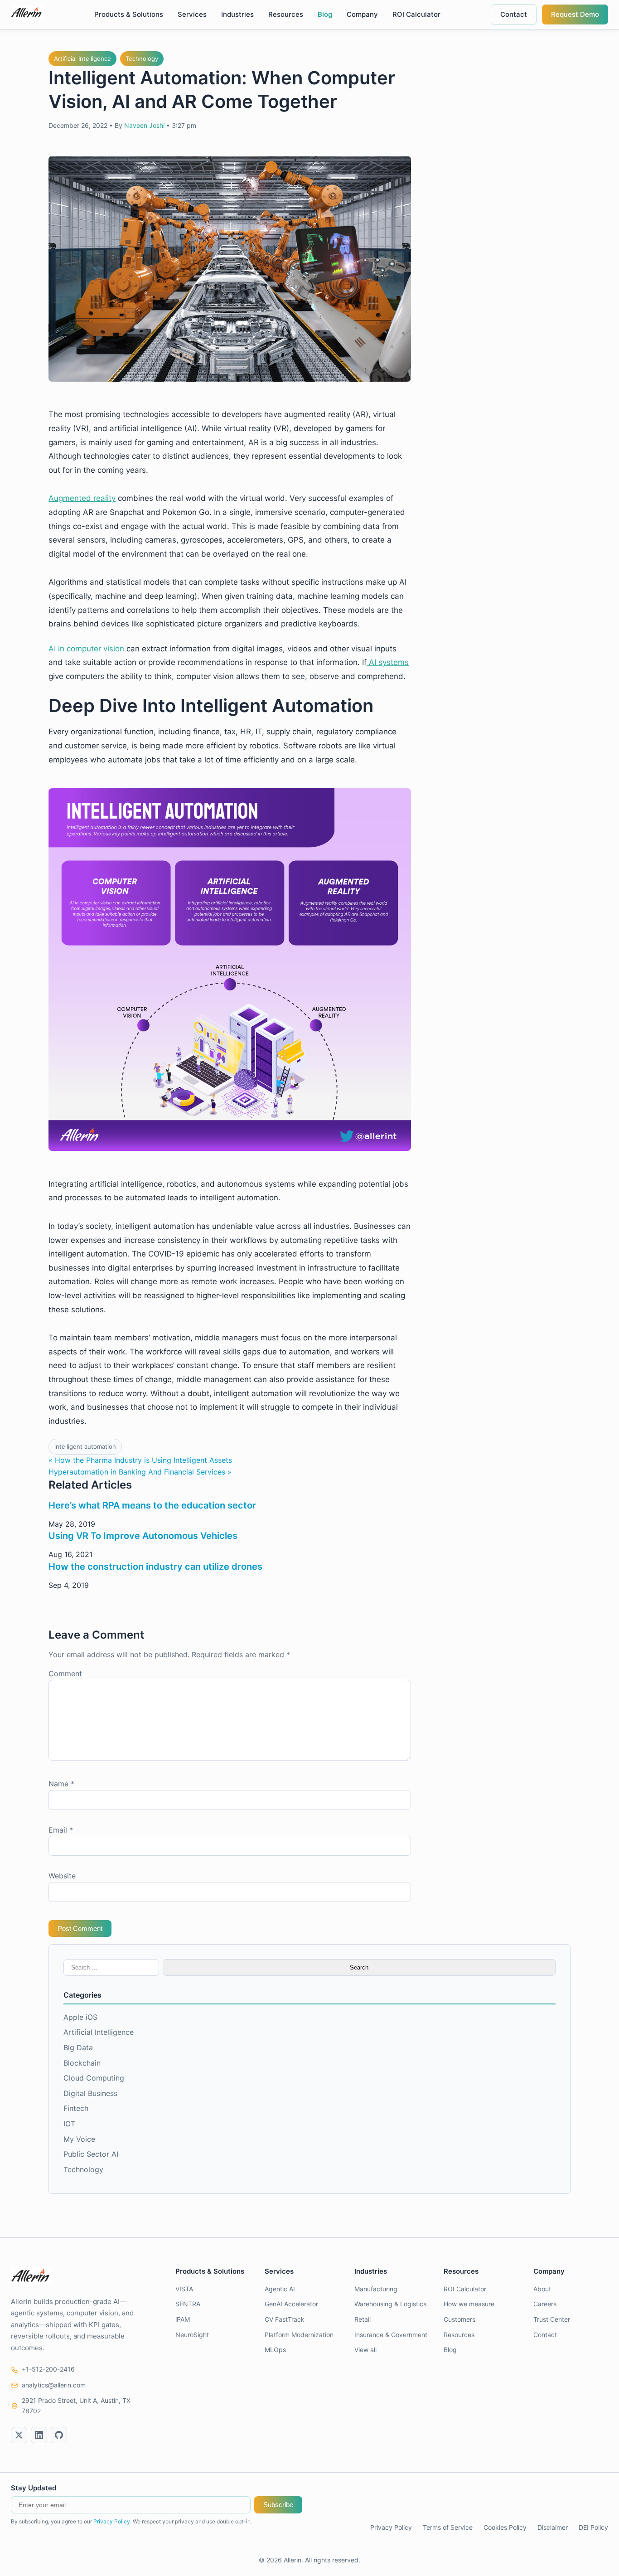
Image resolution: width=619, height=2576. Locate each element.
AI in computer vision (86, 649)
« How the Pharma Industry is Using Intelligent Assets (140, 1460)
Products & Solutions (129, 14)
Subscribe (278, 2505)
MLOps (275, 2350)
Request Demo (575, 14)
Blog (325, 14)
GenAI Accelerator (291, 2304)
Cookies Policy (505, 2527)
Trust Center (552, 2319)
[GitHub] (59, 2435)
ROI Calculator (416, 14)
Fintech (76, 2108)
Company (362, 14)
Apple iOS (80, 2017)
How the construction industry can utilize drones (155, 1567)
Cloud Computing (94, 2078)
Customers (459, 2319)
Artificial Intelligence (82, 58)
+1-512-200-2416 (48, 2369)
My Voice (79, 2139)
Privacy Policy (112, 2521)
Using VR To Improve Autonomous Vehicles (143, 1536)
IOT (69, 2124)
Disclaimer (553, 2527)
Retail (363, 2319)
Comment (65, 1674)
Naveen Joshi (144, 125)
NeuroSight (192, 2335)
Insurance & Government (391, 2335)
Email (61, 1830)
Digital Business (90, 2093)
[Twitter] (19, 2435)
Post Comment (80, 1928)
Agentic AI (280, 2289)
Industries (237, 14)
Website (62, 1876)
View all (365, 2350)
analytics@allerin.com (54, 2385)
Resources (286, 14)
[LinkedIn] (39, 2435)
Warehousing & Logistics (390, 2304)
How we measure (469, 2304)
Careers (545, 2304)
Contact (514, 14)
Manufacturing (376, 2289)
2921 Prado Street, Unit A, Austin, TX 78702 (76, 2405)
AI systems (388, 662)
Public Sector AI (91, 2154)
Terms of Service (448, 2527)
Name (61, 1784)
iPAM (183, 2319)
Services (192, 14)
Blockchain (82, 2063)
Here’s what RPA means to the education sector (152, 1505)
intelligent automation (85, 1446)
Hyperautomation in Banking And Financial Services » (140, 1472)
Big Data (78, 2047)
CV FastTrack (285, 2319)
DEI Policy (593, 2527)
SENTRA (188, 2304)
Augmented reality (82, 498)
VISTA (184, 2289)
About (542, 2289)
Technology (142, 58)
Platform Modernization (299, 2335)
